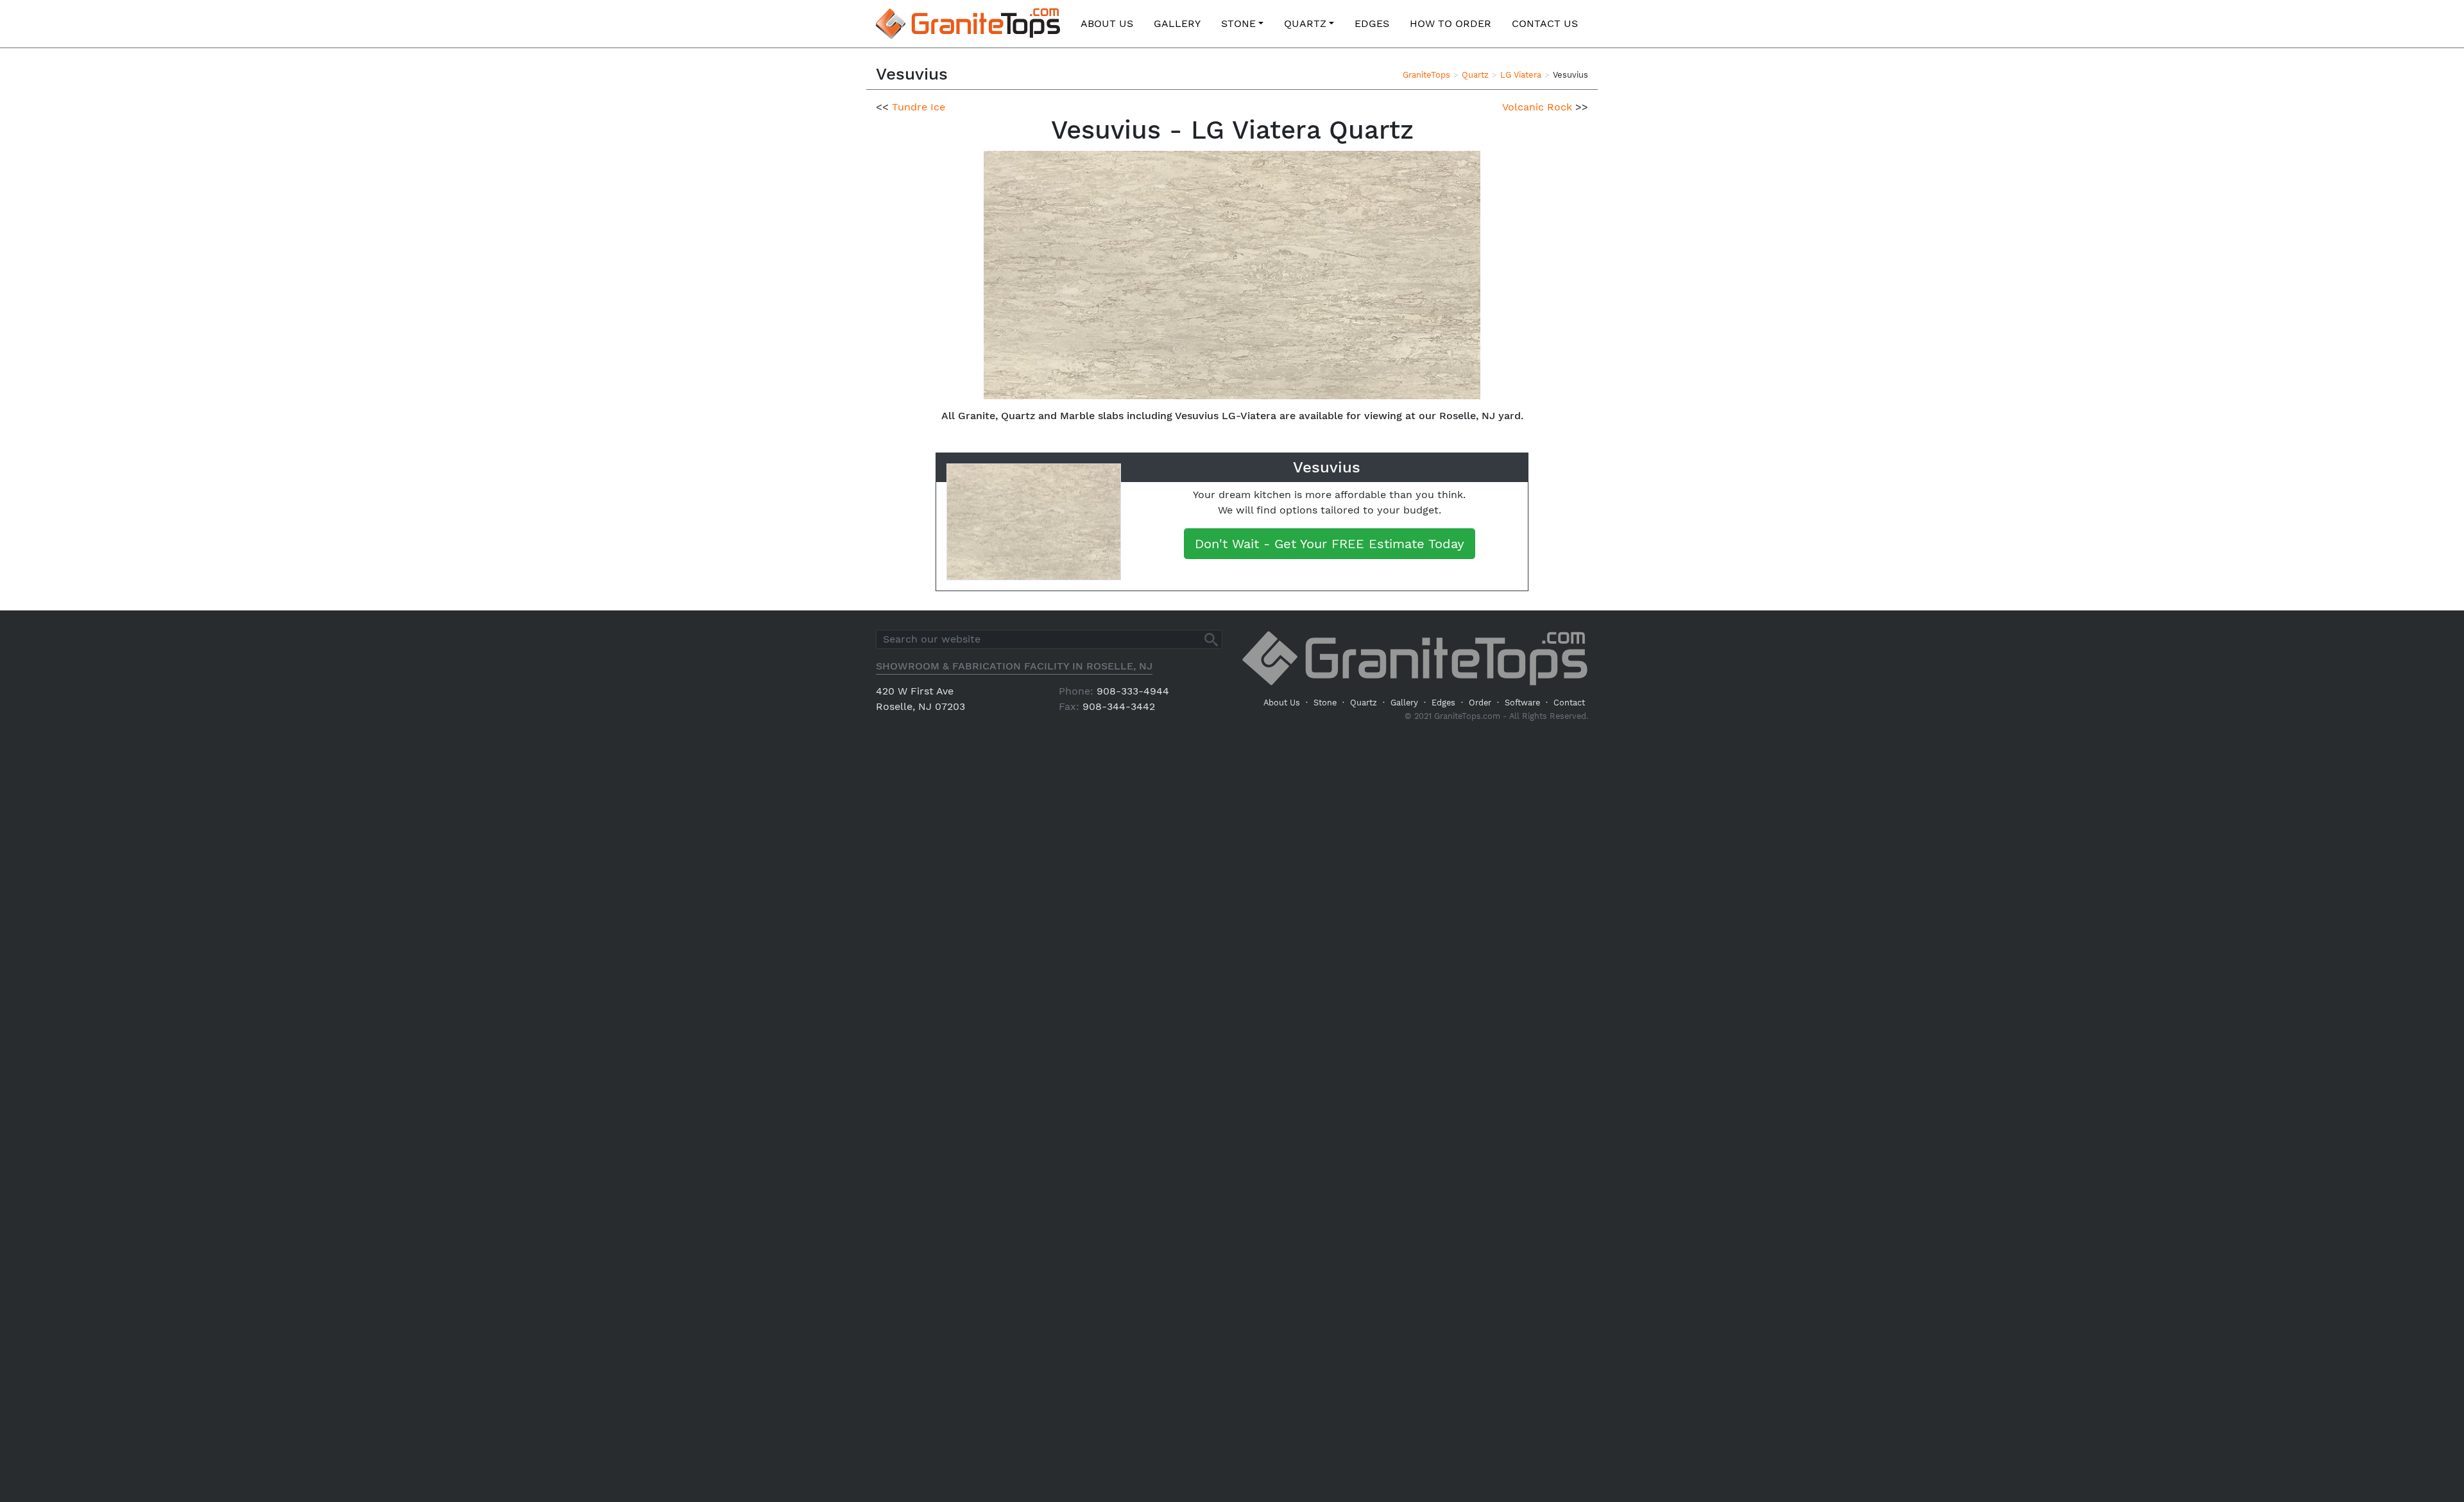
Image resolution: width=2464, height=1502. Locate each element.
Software (1522, 703)
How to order (1450, 23)
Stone (1238, 23)
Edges (1372, 23)
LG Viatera (1521, 75)
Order (1480, 703)
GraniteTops (1426, 75)
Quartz (1305, 23)
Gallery (1177, 23)
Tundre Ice (919, 107)
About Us (1107, 23)
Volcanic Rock (1537, 107)
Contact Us (1545, 23)
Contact (1569, 703)
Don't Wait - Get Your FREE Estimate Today (1330, 544)
